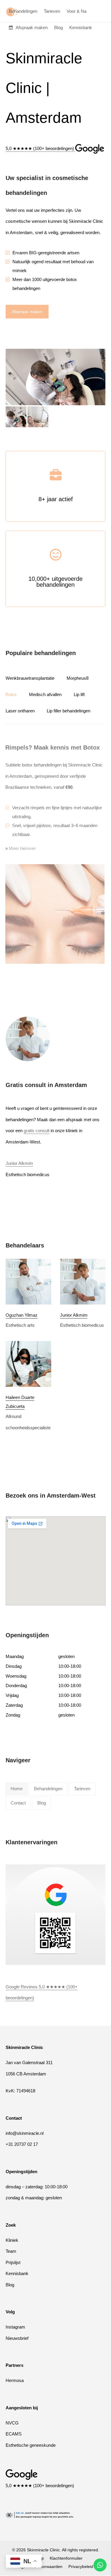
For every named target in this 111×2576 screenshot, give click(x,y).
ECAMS (14, 2434)
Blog (10, 2284)
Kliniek (12, 2240)
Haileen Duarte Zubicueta (20, 1402)
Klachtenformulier (66, 2558)
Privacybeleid (81, 2566)
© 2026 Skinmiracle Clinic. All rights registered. (56, 2550)
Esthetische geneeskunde (31, 2445)
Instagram (15, 2327)
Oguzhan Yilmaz (22, 1315)
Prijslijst (13, 2262)
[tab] (36, 678)
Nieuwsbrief (17, 2338)
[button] (16, 417)
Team (11, 2251)
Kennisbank (17, 2273)
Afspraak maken (27, 312)
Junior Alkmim (19, 1163)
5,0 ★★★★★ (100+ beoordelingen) (40, 2485)
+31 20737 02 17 (22, 2144)
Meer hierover (22, 848)
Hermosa (15, 2380)
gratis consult (37, 1131)
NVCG (12, 2423)
